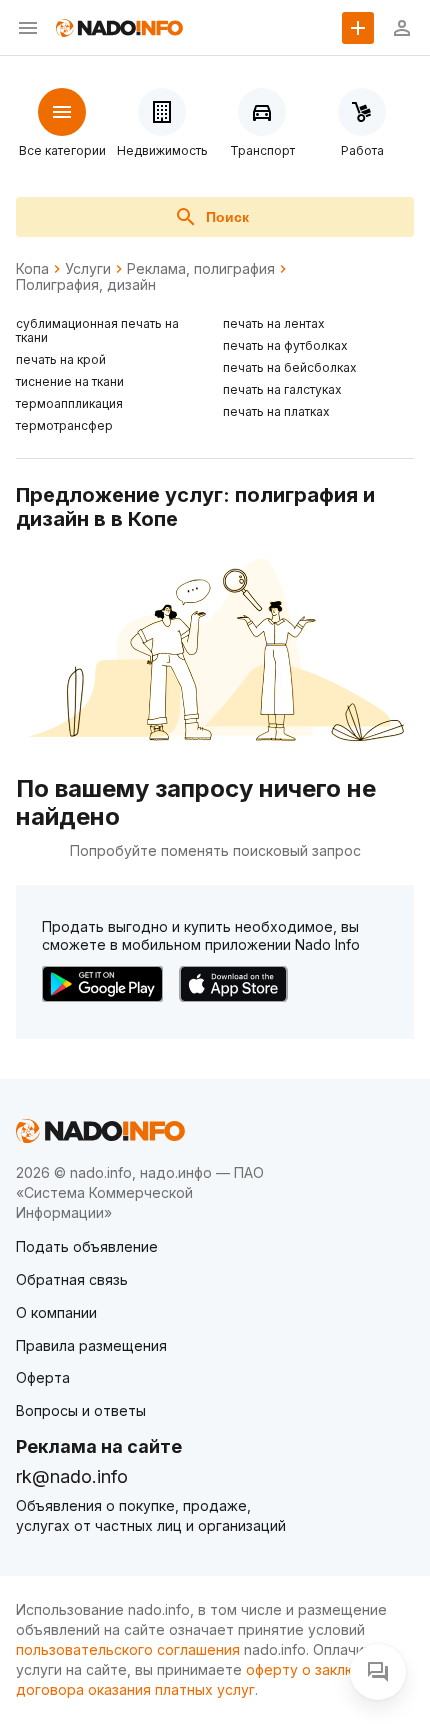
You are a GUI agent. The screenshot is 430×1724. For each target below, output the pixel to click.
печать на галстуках (282, 389)
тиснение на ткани (70, 381)
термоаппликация (69, 403)
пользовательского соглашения (128, 1649)
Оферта (43, 1377)
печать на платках (276, 411)
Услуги (88, 269)
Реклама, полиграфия (201, 269)
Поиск (227, 217)
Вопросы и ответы (81, 1410)
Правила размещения (91, 1345)
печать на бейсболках (290, 367)
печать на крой (61, 359)
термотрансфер (64, 425)
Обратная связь (72, 1279)
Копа (32, 269)
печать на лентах (274, 323)
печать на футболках (285, 345)
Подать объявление (87, 1246)
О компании (56, 1312)
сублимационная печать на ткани (97, 330)
